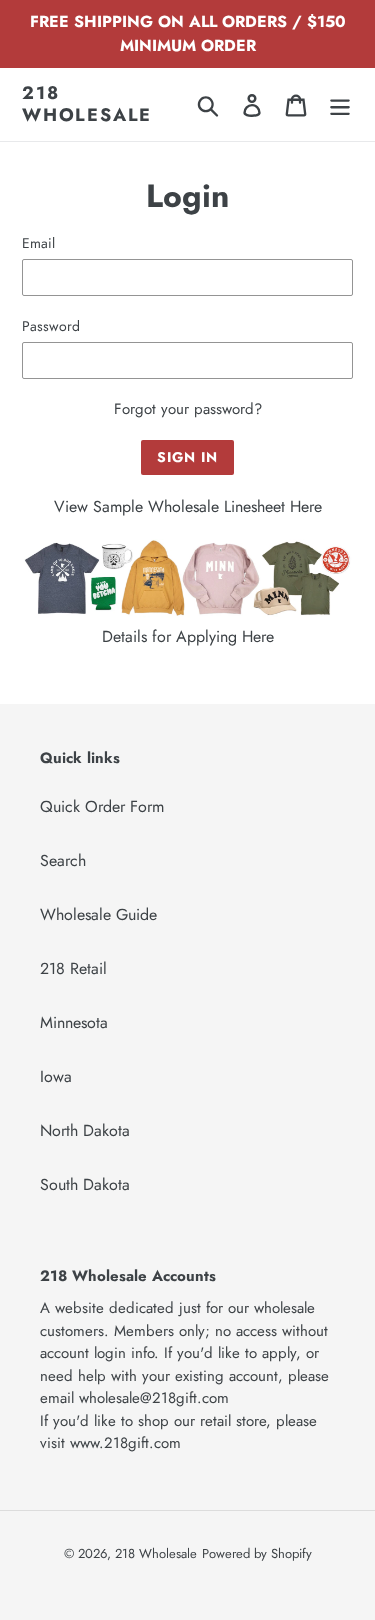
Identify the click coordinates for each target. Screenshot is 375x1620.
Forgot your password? (188, 409)
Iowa (56, 1076)
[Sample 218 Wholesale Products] (187, 612)
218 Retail (73, 968)
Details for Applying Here (188, 636)
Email (38, 243)
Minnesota (74, 1022)
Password (51, 326)
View (73, 506)
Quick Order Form (102, 806)
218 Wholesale (87, 104)
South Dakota (85, 1184)
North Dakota (85, 1130)
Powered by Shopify (257, 1553)
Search (63, 860)
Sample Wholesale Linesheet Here (207, 506)
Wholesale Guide (98, 914)
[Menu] (340, 104)
